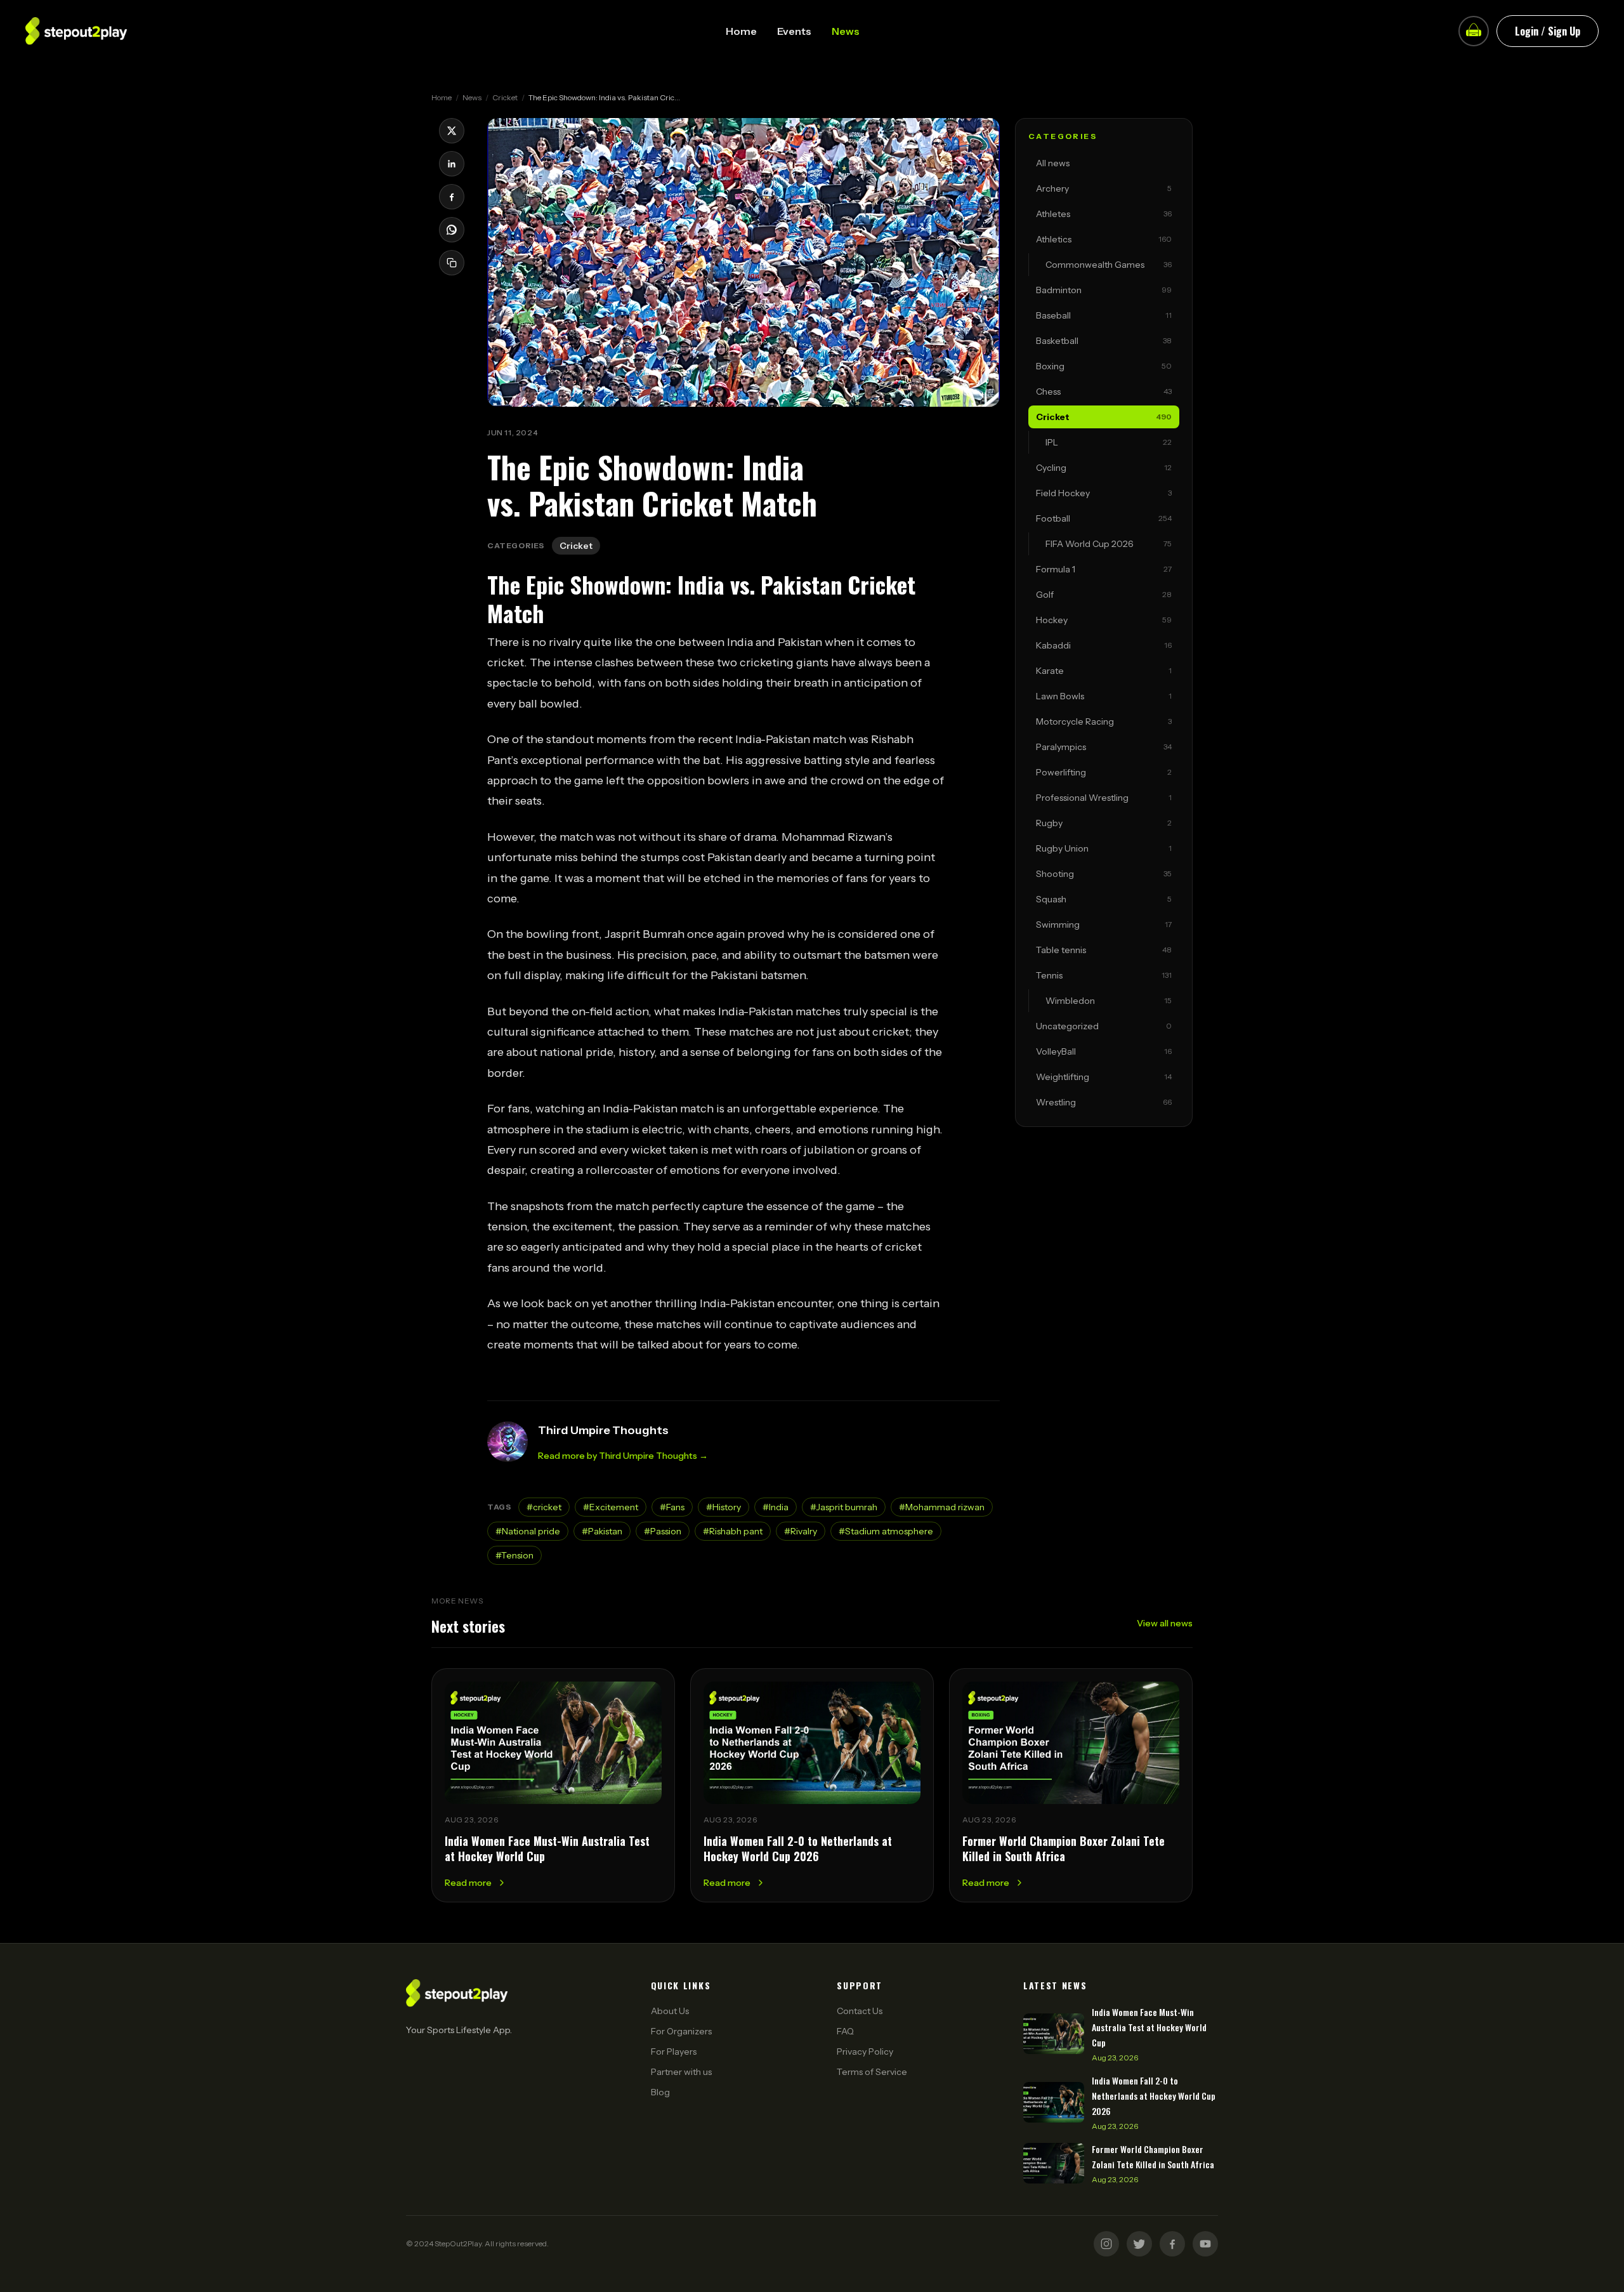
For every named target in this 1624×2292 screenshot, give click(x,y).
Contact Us (860, 2011)
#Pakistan (602, 1531)
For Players (674, 2052)
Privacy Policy (865, 2052)
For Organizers (681, 2031)
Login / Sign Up (1548, 31)
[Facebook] (1172, 2244)
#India (776, 1507)
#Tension (514, 1555)
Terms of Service (872, 2072)
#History (724, 1507)
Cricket (505, 97)
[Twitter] (1139, 2244)
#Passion (663, 1531)
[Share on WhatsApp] (452, 230)
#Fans (672, 1507)
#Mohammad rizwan (942, 1507)
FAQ (845, 2031)
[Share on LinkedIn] (452, 164)
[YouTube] (1205, 2244)
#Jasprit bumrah (844, 1507)
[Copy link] (452, 263)
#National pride (528, 1531)
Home (741, 31)
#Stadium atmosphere (886, 1531)
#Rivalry (801, 1531)
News (846, 31)
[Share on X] (452, 131)
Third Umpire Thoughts (603, 1430)
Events (794, 31)
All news (1053, 163)
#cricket (544, 1507)
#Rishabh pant (733, 1531)
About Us (670, 2011)
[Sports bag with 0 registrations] (1474, 31)
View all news (1165, 1623)
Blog (660, 2092)
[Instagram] (1106, 2244)
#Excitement (611, 1507)
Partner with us (681, 2072)
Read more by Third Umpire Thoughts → (623, 1456)
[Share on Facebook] (452, 197)
